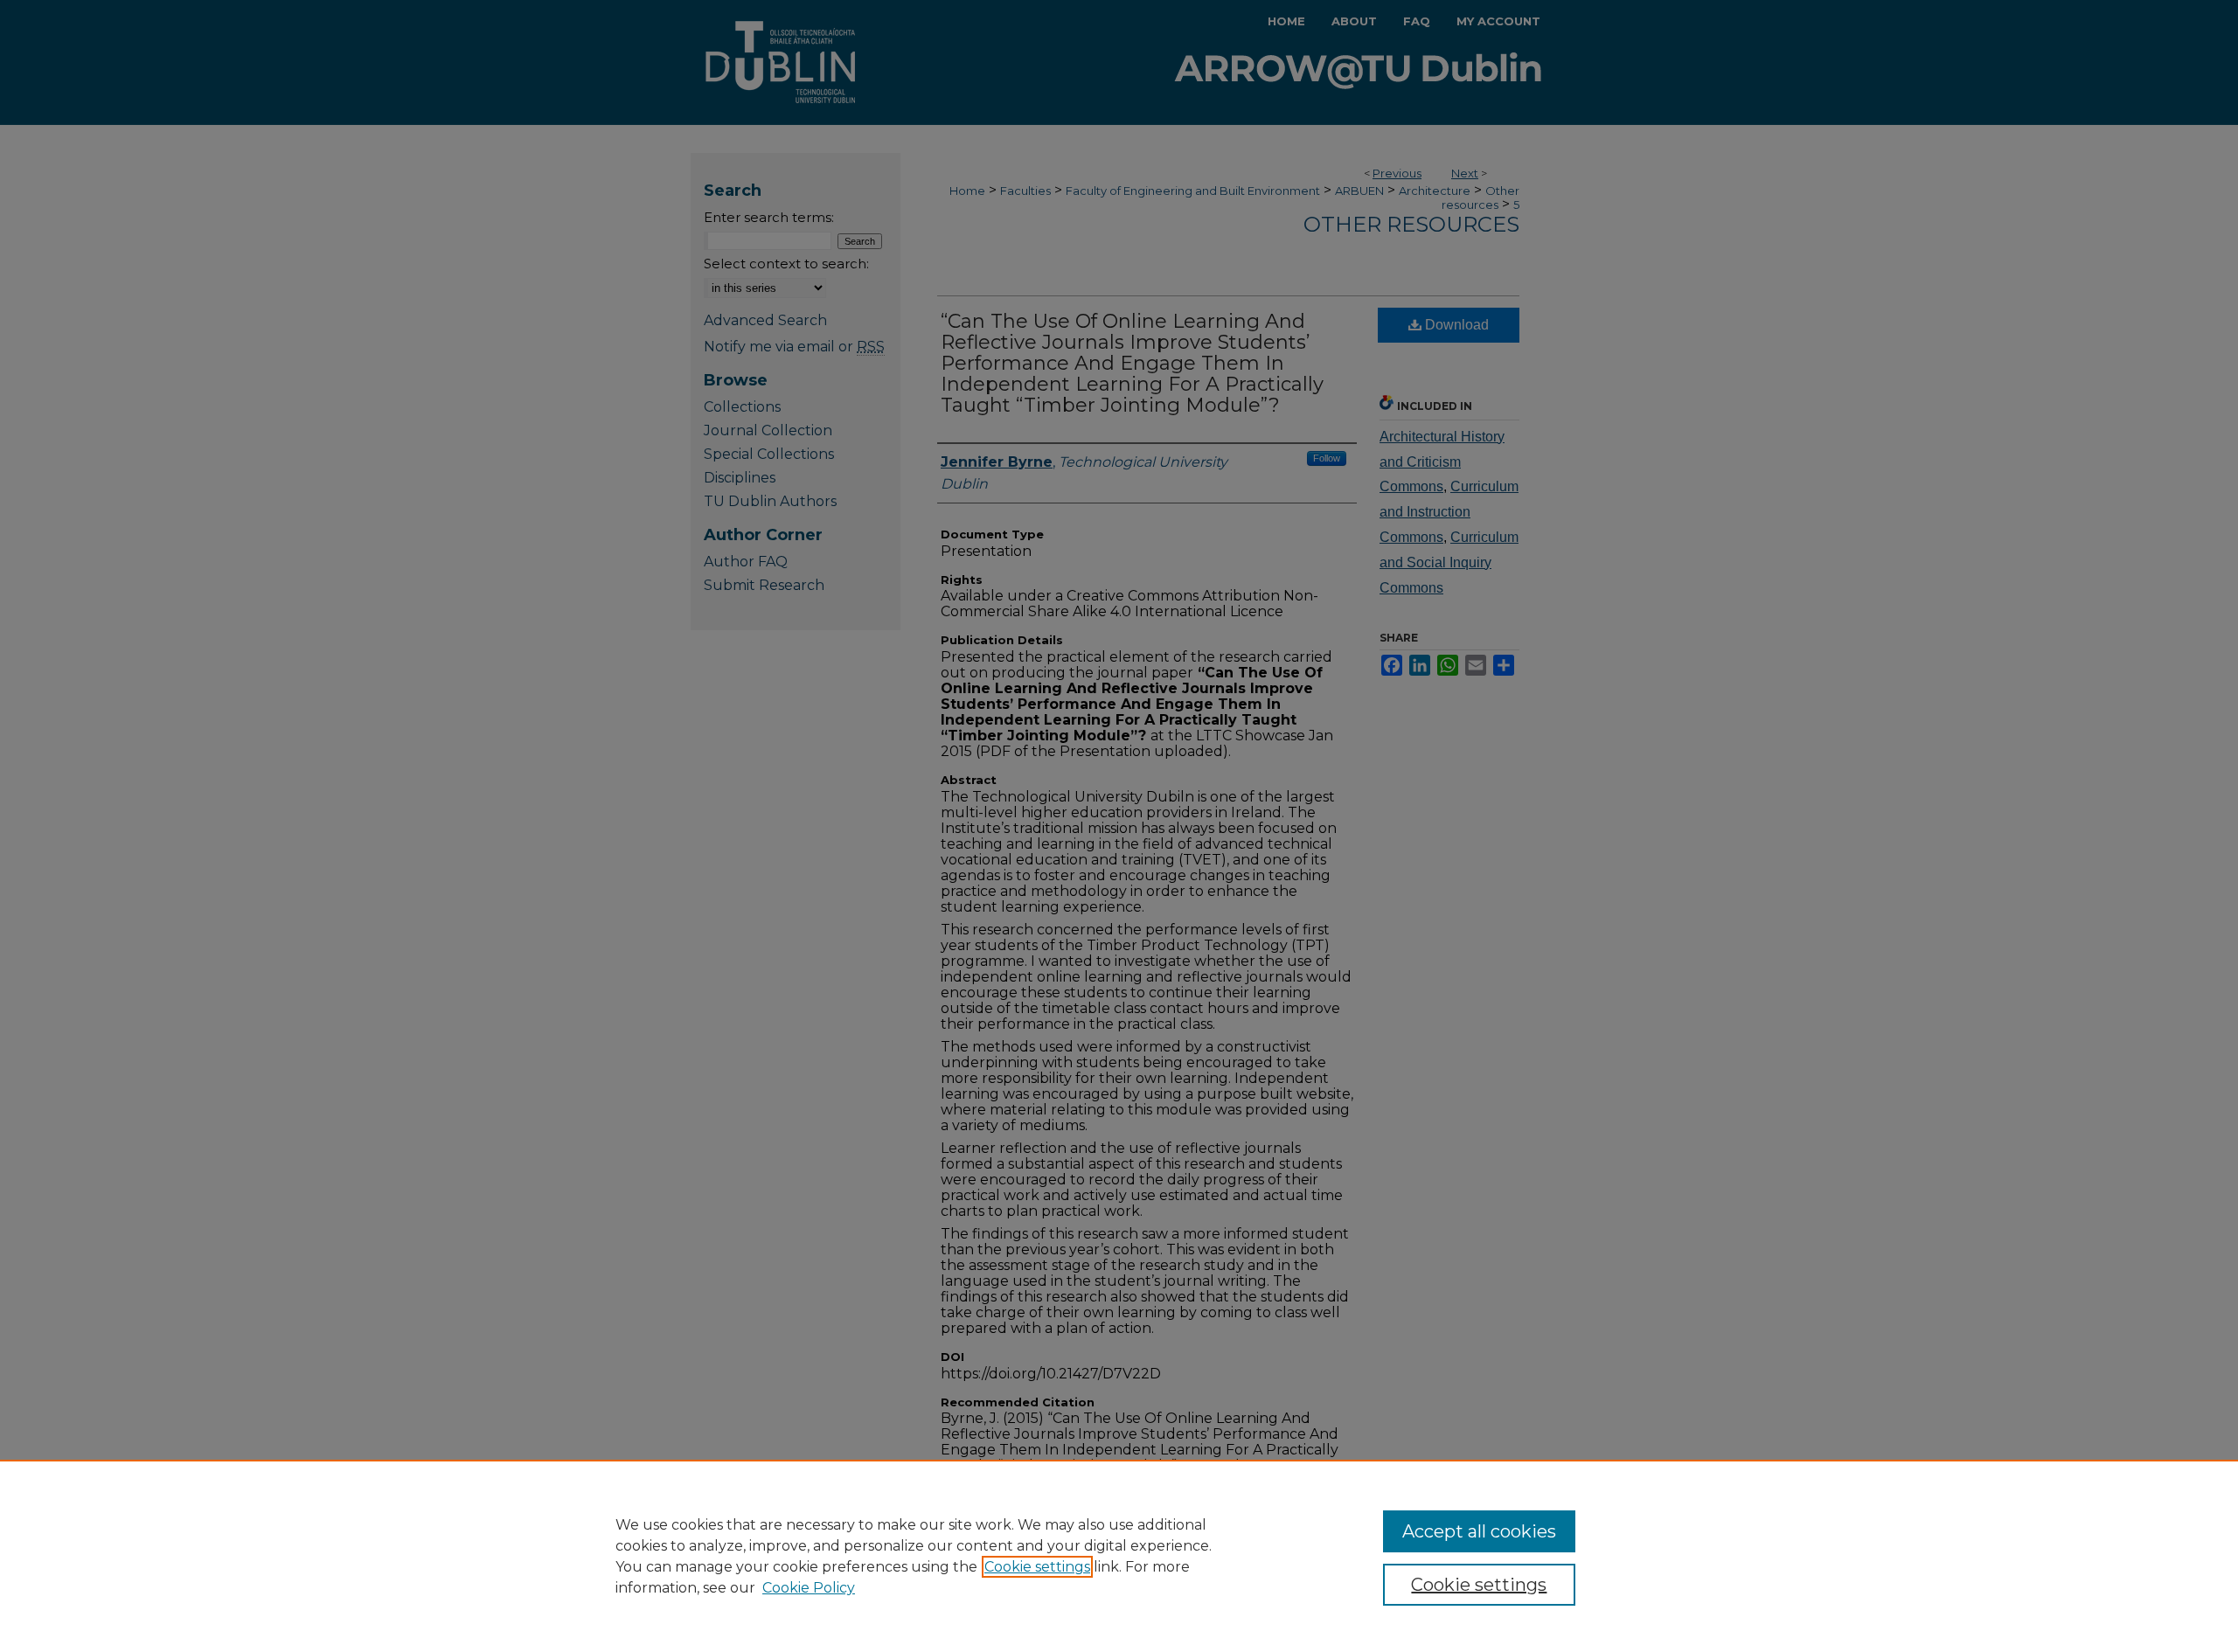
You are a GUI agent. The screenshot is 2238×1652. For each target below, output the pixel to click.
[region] (1119, 1556)
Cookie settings (1037, 1567)
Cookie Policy (809, 1588)
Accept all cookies (1479, 1531)
